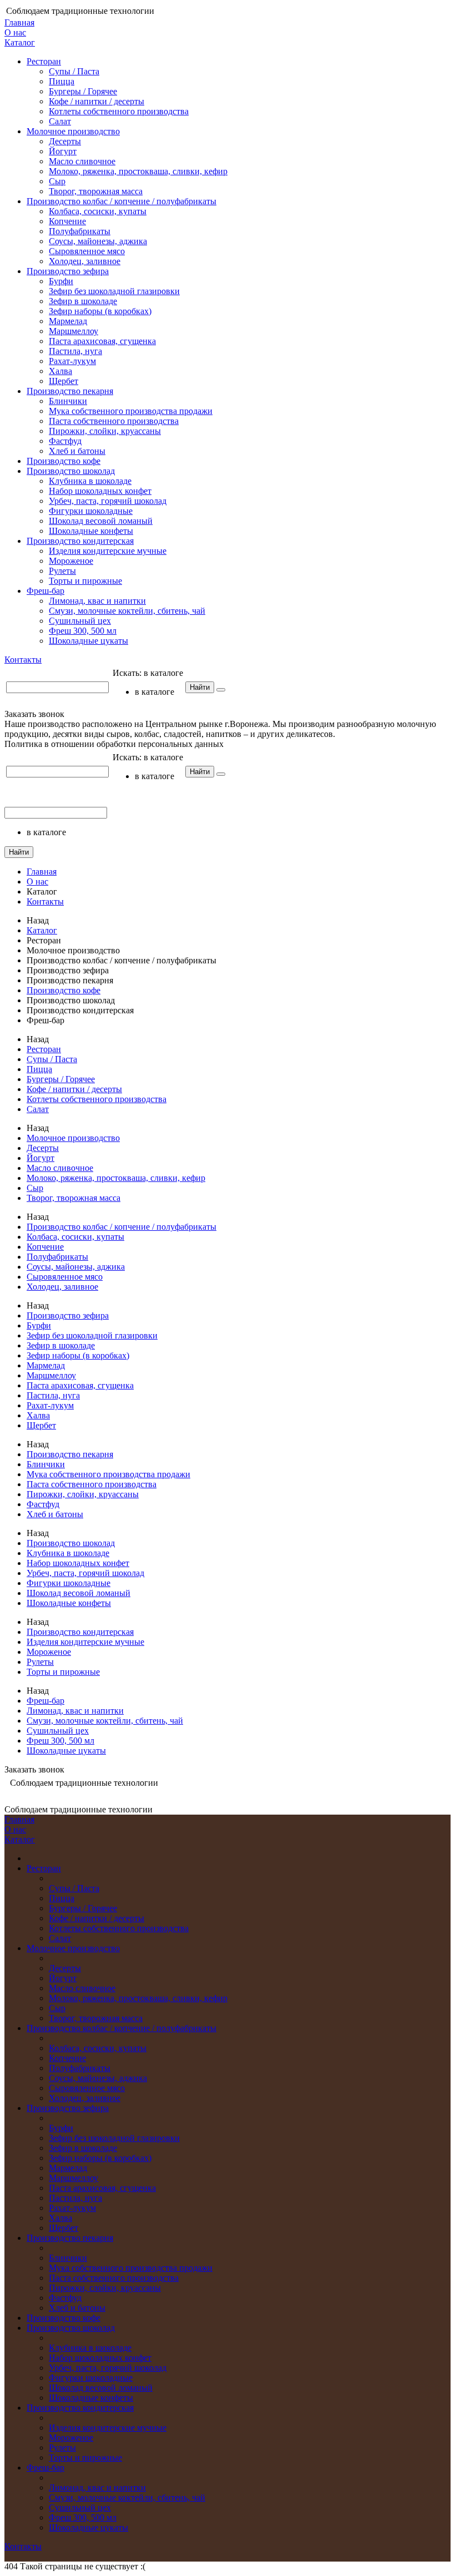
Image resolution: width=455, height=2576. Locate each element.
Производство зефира (68, 271)
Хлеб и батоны (77, 451)
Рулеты (62, 571)
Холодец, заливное (85, 261)
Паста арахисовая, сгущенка (102, 341)
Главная (19, 22)
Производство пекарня (70, 391)
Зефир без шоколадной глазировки (114, 291)
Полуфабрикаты (80, 231)
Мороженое (71, 561)
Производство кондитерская (80, 541)
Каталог (20, 42)
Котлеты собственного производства (119, 111)
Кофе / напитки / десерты (97, 101)
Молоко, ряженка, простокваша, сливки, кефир (138, 171)
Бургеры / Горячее (83, 91)
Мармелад (68, 321)
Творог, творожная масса (96, 191)
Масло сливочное (82, 161)
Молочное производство (73, 131)
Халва (60, 371)
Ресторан (44, 61)
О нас (15, 32)
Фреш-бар (46, 591)
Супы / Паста (74, 71)
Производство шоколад (71, 471)
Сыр (57, 181)
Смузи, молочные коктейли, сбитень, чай (127, 611)
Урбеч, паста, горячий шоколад (108, 501)
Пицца (62, 81)
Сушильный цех (80, 621)
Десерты (65, 141)
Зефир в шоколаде (83, 301)
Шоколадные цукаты (89, 641)
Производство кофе (64, 461)
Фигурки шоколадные (91, 511)
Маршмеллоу (74, 331)
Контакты (23, 660)
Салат (60, 121)
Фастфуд (65, 441)
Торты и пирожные (85, 581)
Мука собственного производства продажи (131, 411)
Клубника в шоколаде (90, 481)
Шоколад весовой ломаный (101, 521)
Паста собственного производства (114, 421)
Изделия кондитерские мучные (108, 551)
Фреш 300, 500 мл (83, 631)
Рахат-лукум (72, 361)
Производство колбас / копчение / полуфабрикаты (122, 201)
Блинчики (68, 401)
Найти (200, 687)
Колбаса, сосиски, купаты (98, 211)
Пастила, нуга (75, 351)
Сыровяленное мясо (87, 251)
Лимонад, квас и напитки (97, 601)
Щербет (64, 381)
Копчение (67, 221)
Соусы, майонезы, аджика (98, 241)
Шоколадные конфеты (91, 531)
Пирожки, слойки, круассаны (105, 431)
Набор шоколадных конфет (100, 491)
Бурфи (61, 281)
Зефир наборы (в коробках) (100, 311)
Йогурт (63, 151)
